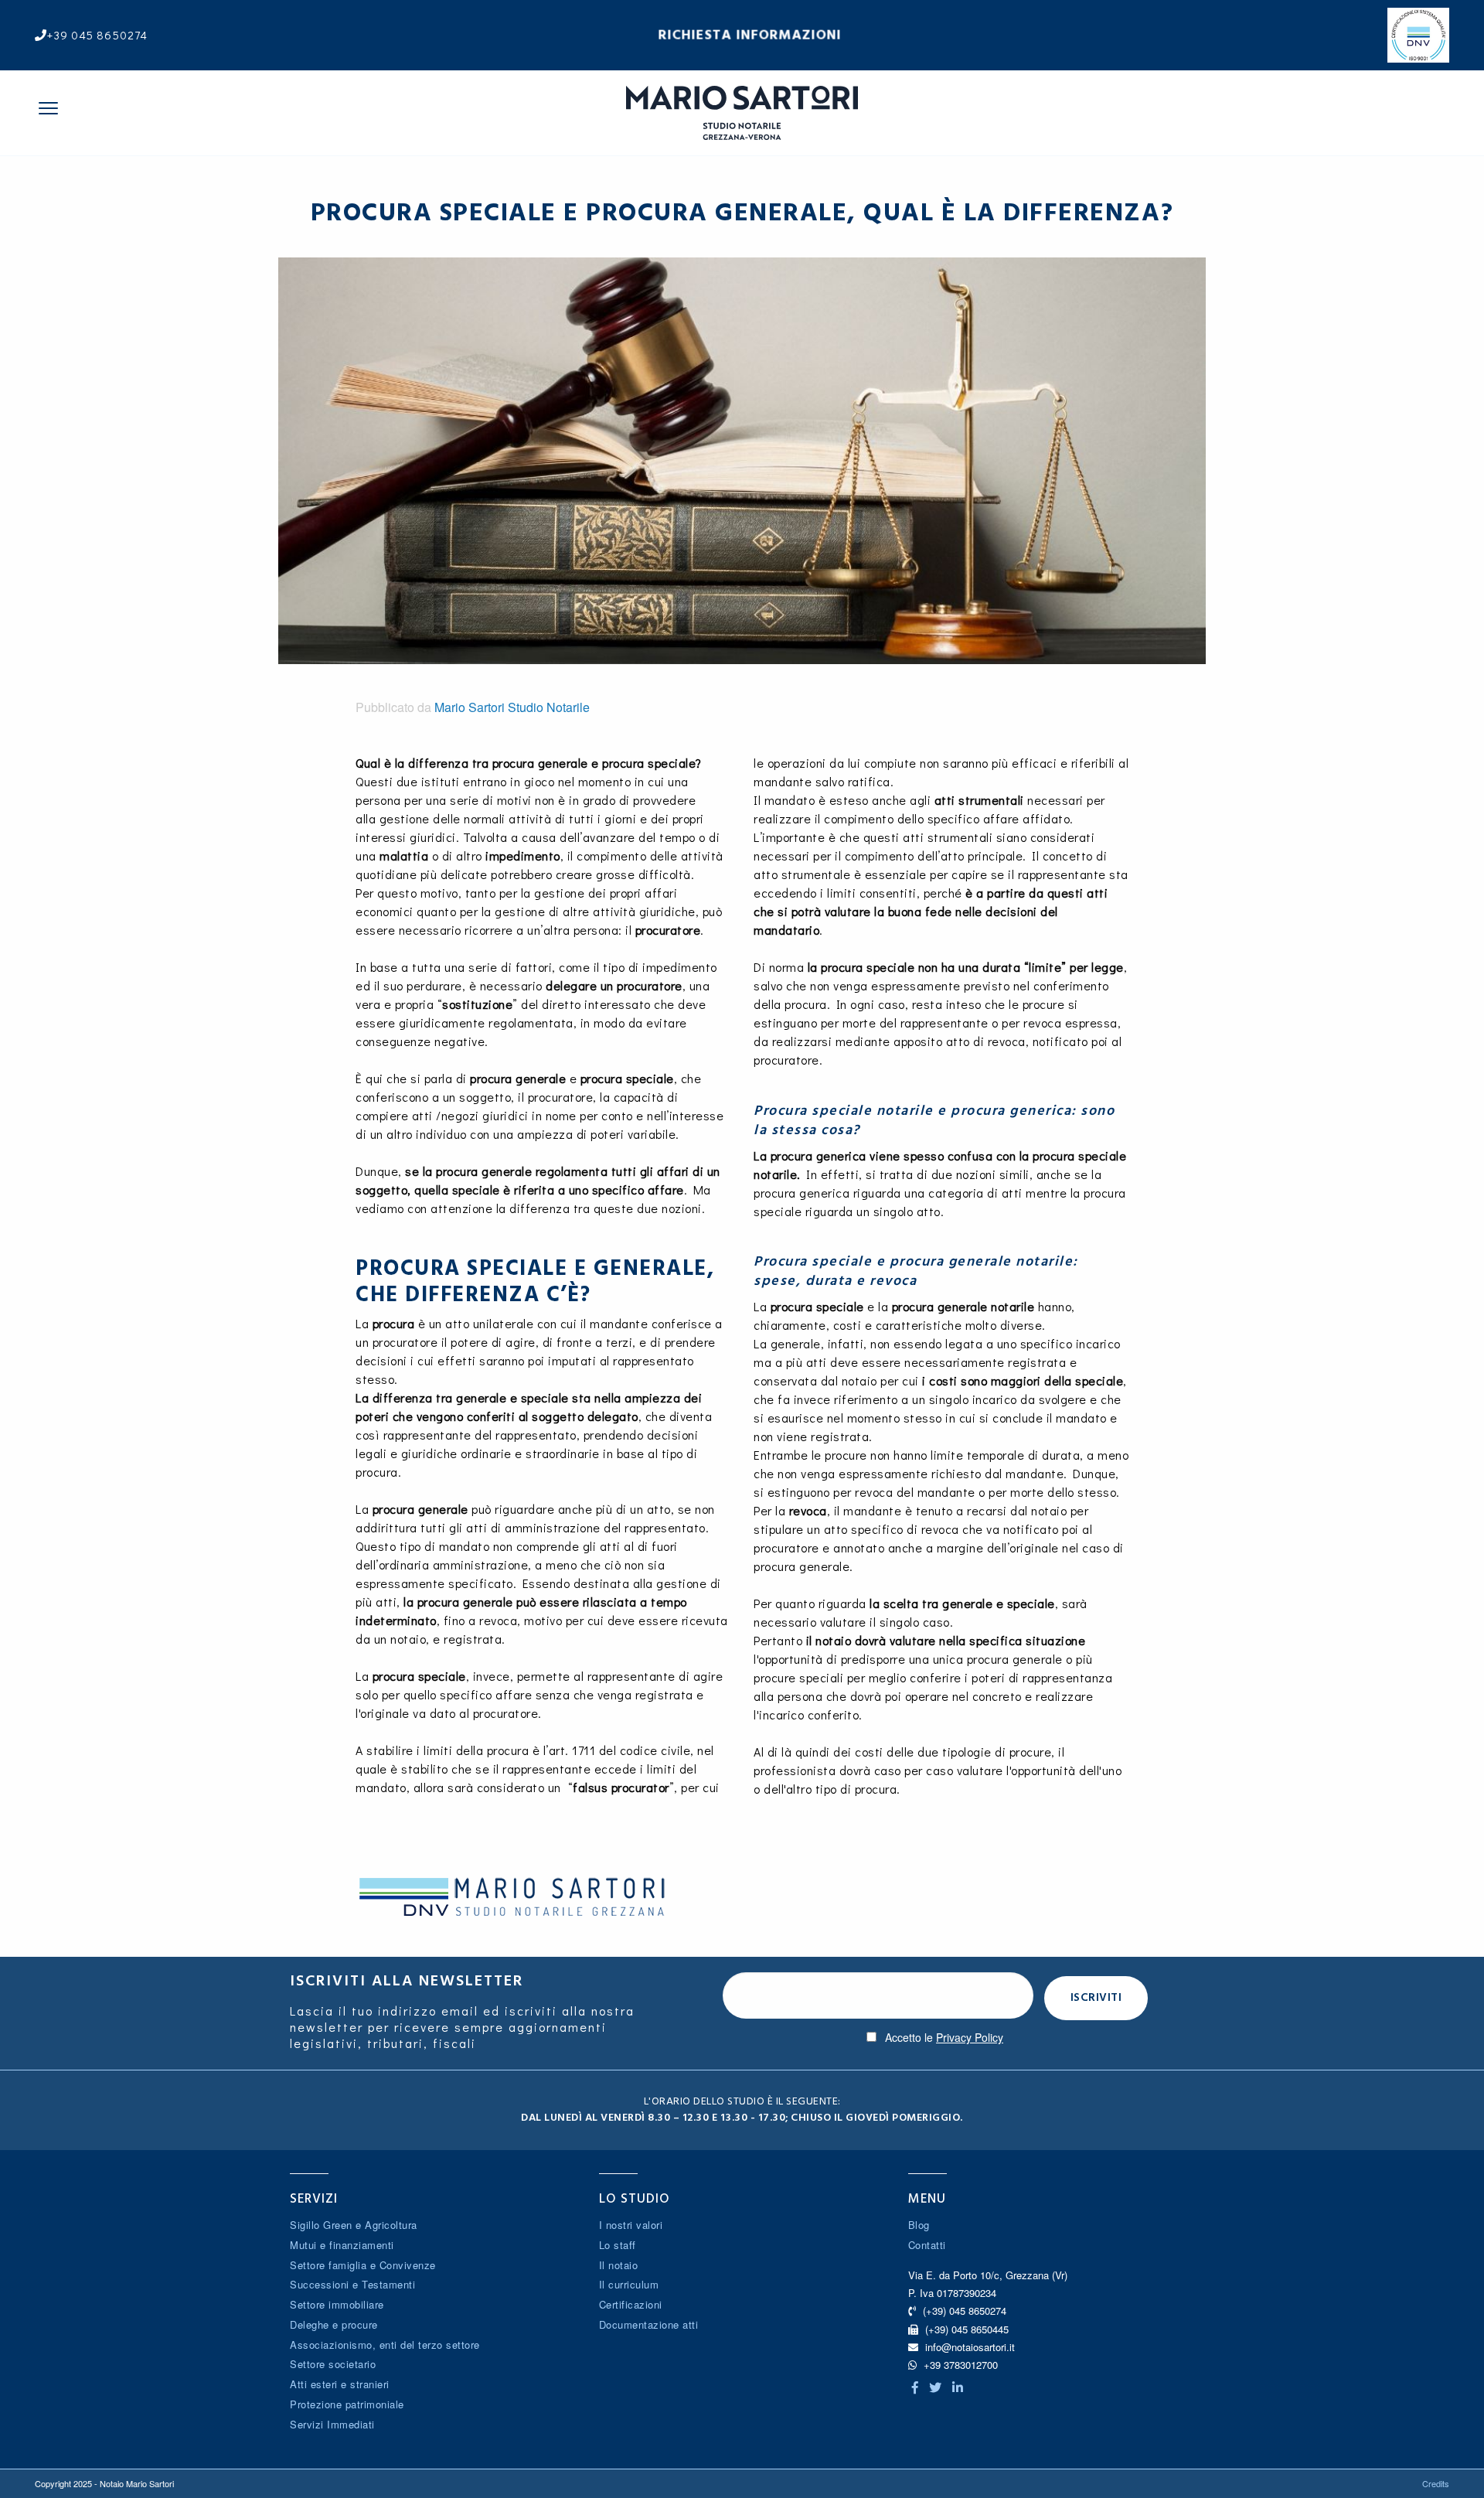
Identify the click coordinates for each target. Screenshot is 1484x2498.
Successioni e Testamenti (352, 2284)
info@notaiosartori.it (970, 2347)
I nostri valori (631, 2225)
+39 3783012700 (959, 2365)
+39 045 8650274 (97, 35)
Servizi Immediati (332, 2424)
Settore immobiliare (337, 2304)
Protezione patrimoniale (347, 2404)
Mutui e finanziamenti (342, 2245)
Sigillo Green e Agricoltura (354, 2225)
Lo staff (618, 2245)
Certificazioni (631, 2304)
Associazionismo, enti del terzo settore (385, 2345)
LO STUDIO (635, 2199)
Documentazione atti (649, 2324)
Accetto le (944, 2037)
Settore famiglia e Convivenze (363, 2265)
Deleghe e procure (334, 2324)
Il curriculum (629, 2284)
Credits (1436, 2483)
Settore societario (333, 2364)
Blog (919, 2225)
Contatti (927, 2245)
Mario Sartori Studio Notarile (512, 707)
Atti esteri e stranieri (340, 2384)
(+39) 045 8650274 (963, 2311)
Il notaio (619, 2265)
